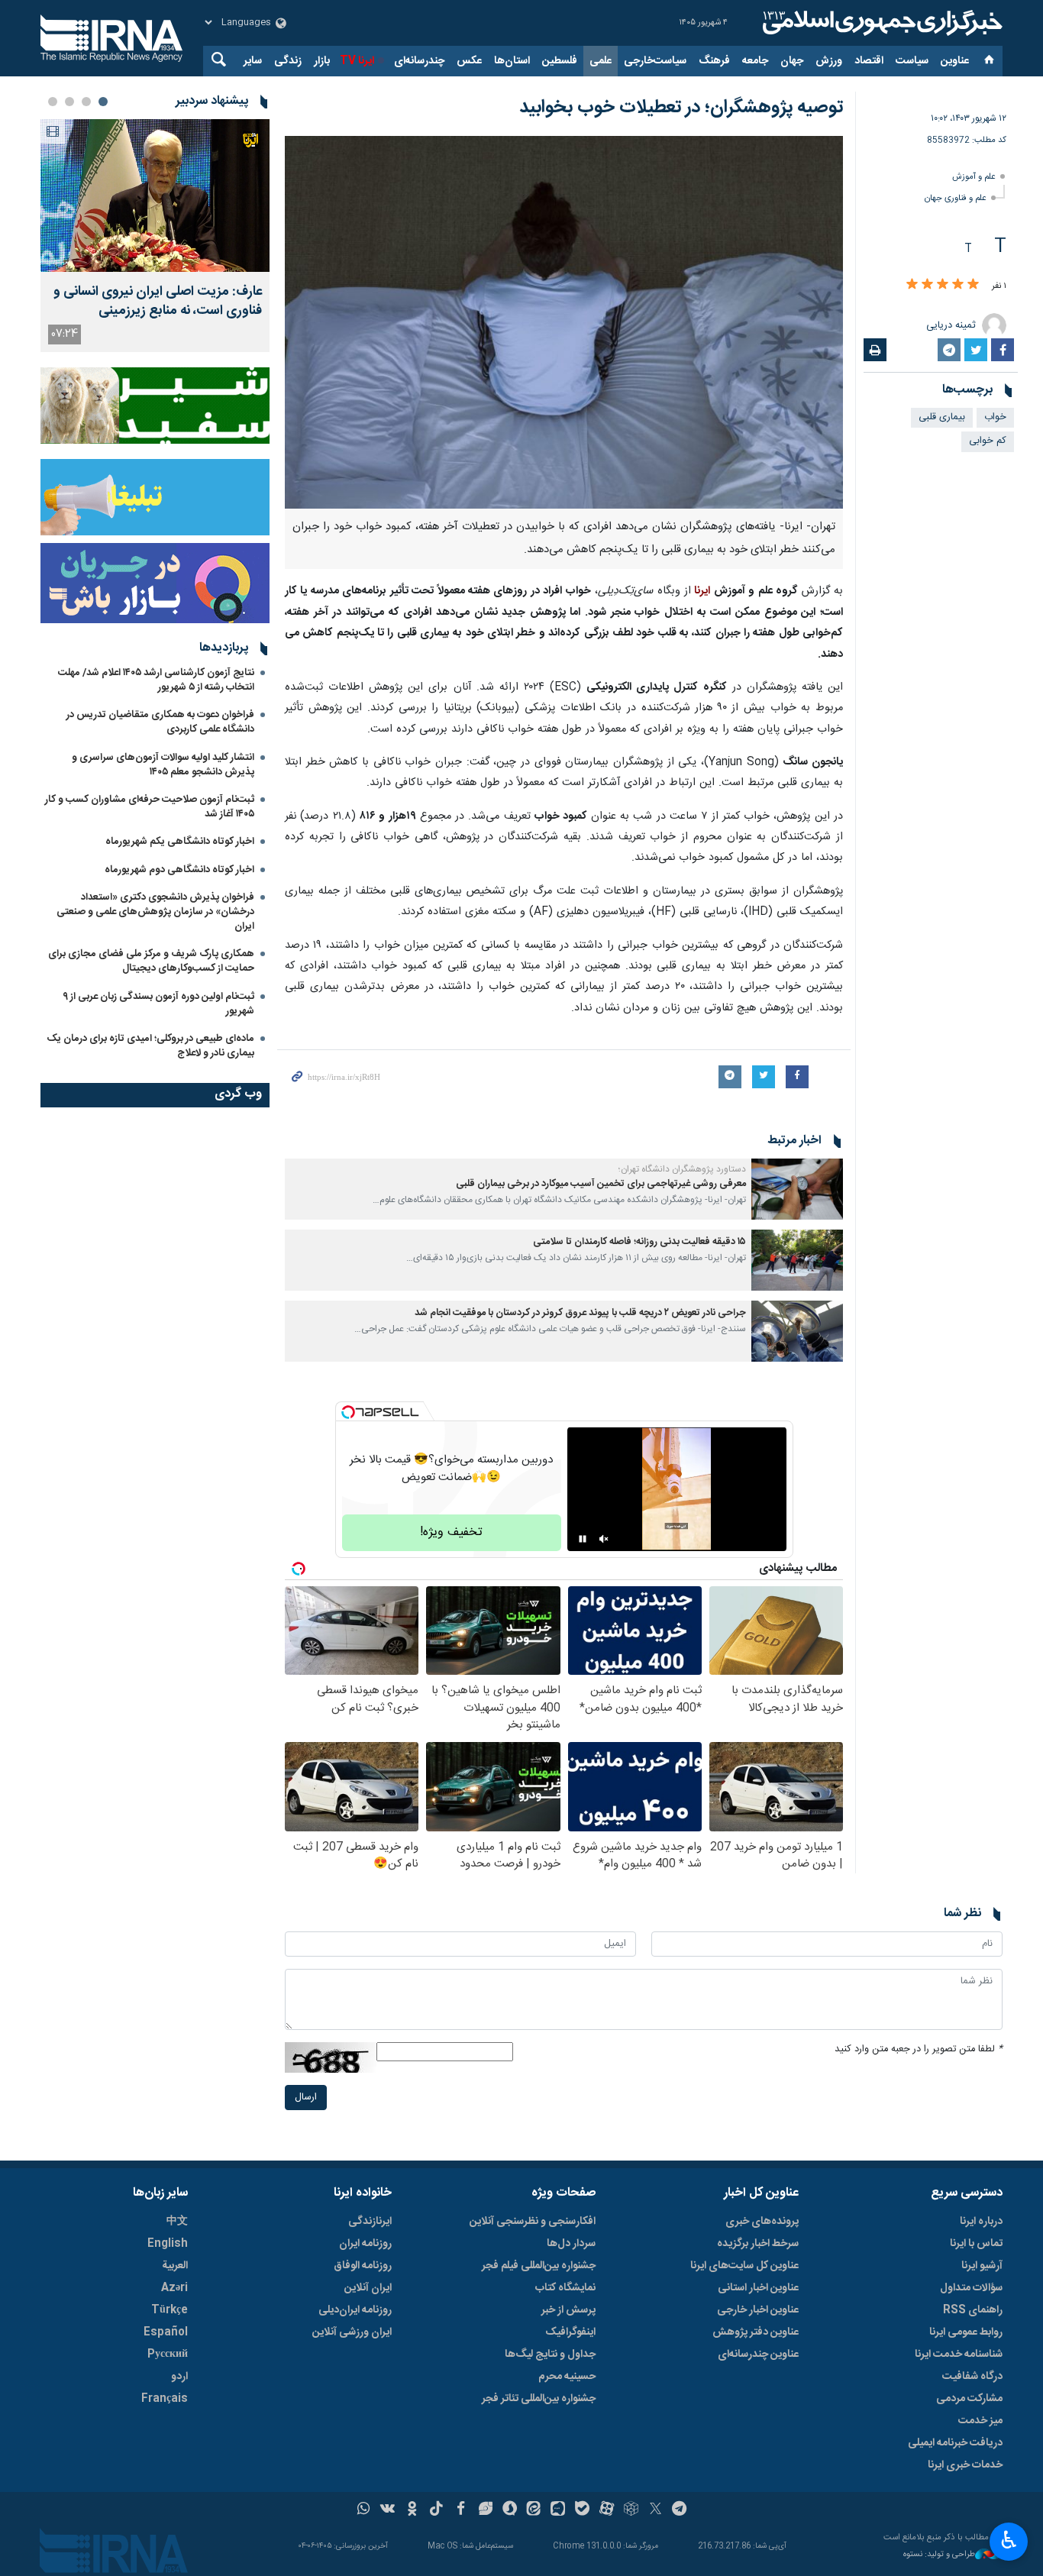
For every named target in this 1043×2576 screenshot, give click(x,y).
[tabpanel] (155, 236)
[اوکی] (412, 2510)
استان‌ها (512, 61)
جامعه (755, 61)
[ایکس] (656, 2510)
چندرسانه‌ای (419, 61)
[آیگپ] (558, 2510)
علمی (601, 61)
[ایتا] (534, 2510)
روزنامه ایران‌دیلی (355, 2310)
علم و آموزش (974, 177)
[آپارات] (607, 2510)
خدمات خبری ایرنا (965, 2465)
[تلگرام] (680, 2510)
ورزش (829, 61)
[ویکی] (387, 2510)
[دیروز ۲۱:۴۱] (155, 196)
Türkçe (170, 2310)
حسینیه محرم (567, 2377)
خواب (995, 417)
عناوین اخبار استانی (758, 2288)
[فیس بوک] (461, 2510)
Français (165, 2399)
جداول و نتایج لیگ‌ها (550, 2355)
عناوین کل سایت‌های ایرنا (744, 2266)
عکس (469, 61)
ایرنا (880, 23)
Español (166, 2332)
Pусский (168, 2355)
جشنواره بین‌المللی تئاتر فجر (539, 2399)
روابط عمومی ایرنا (966, 2332)
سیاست (912, 61)
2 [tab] (86, 102)
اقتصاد (869, 61)
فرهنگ (714, 61)
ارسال (306, 2098)
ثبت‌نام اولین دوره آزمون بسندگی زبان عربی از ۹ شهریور (158, 1004)
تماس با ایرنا (976, 2244)
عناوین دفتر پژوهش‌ (756, 2332)
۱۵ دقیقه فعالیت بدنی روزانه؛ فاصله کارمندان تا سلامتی (639, 1242)
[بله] (582, 2510)
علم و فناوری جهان (956, 198)
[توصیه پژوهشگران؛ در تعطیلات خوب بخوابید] (564, 322)
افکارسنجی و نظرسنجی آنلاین (533, 2222)
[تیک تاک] (436, 2510)
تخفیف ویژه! (451, 1532)
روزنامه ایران (365, 2244)
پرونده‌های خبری (762, 2222)
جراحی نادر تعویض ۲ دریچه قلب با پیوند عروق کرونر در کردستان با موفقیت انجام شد (580, 1313)
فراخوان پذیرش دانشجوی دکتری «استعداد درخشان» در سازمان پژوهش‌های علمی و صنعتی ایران (155, 912)
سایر (253, 61)
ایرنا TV (357, 61)
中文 (177, 2222)
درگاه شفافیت (972, 2377)
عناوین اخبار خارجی (758, 2310)
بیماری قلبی (942, 417)
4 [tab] (53, 102)
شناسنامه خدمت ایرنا (959, 2355)
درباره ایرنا (981, 2222)
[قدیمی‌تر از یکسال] (797, 1189)
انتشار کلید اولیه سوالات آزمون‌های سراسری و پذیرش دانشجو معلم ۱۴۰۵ (163, 765)
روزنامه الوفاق (363, 2266)
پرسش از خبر (568, 2310)
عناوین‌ (955, 61)
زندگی (288, 61)
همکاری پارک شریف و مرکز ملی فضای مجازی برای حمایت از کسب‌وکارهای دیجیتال (151, 961)
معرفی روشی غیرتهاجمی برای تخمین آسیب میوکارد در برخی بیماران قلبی (601, 1184)
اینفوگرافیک (570, 2332)
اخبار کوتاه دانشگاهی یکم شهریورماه (180, 842)
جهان (792, 61)
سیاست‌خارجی (655, 61)
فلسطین (560, 61)
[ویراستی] (485, 2510)
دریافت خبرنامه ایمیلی (955, 2443)
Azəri (174, 2288)
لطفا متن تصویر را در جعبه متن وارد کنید (919, 2049)
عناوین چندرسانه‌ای (758, 2355)
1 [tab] (103, 102)
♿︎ (1009, 2540)
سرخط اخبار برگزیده (758, 2244)
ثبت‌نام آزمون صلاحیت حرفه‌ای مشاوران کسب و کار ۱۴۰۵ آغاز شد (150, 807)
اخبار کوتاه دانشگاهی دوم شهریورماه (179, 870)
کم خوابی (988, 441)
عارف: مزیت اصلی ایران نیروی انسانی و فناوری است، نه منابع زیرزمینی (158, 302)
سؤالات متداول (971, 2288)
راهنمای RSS (973, 2310)
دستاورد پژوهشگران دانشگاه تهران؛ (682, 1169)
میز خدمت (980, 2421)
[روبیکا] (631, 2510)
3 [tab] (69, 102)
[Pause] (583, 1539)
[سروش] (510, 2510)
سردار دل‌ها (571, 2244)
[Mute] (604, 1539)
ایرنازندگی (370, 2222)
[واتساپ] (364, 2510)
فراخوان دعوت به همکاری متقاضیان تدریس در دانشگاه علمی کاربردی (160, 722)
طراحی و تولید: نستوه (939, 2555)
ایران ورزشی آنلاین (352, 2332)
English (168, 2244)
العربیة (175, 2266)
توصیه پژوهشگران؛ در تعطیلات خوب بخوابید (681, 108)
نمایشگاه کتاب (565, 2288)
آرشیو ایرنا (982, 2266)
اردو (179, 2377)
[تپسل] (348, 1412)
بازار (322, 61)
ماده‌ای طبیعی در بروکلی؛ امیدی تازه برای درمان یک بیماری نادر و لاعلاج (150, 1046)
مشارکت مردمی (969, 2399)
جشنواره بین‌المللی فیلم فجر (539, 2266)
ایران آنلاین (368, 2288)
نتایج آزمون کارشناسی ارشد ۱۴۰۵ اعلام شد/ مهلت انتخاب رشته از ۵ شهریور (156, 680)
